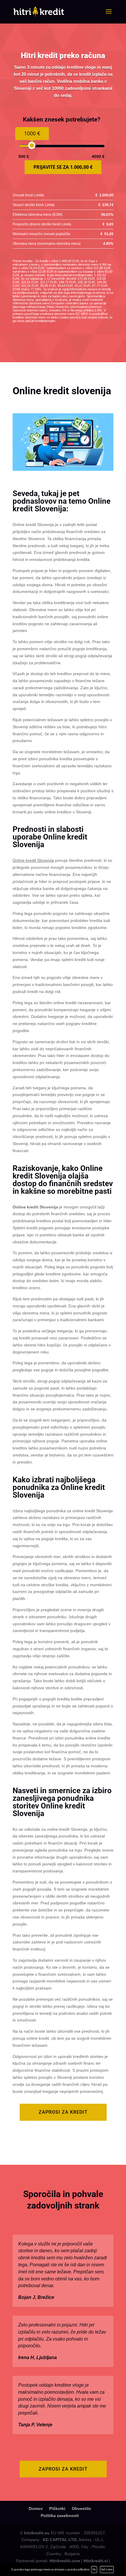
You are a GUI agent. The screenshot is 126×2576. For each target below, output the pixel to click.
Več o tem (107, 2569)
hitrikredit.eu (37, 2533)
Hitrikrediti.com (65, 2561)
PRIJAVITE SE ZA (63, 167)
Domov (36, 2508)
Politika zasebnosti (60, 2516)
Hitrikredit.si (96, 2561)
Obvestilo (81, 2508)
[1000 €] (32, 145)
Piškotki (57, 2508)
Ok (94, 2569)
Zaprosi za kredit (63, 2112)
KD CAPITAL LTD (60, 2540)
